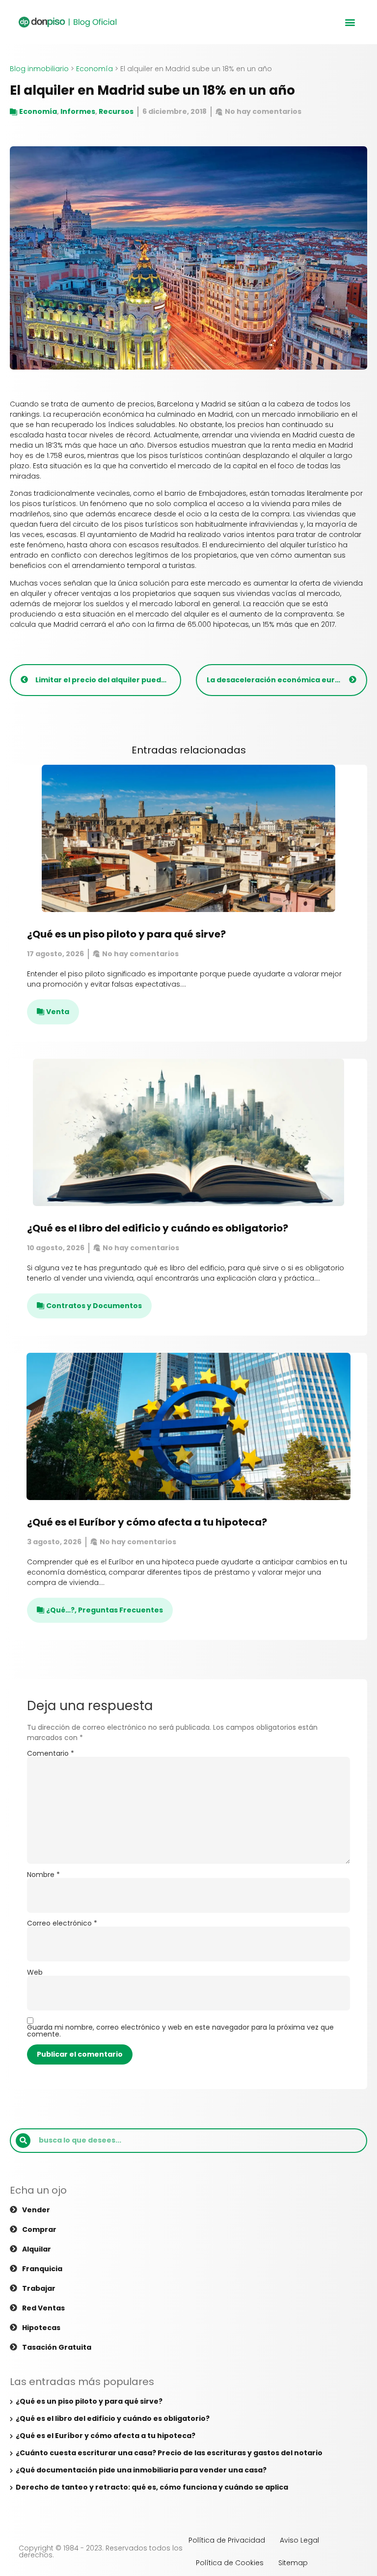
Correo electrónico (62, 1923)
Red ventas (43, 2308)
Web (35, 1972)
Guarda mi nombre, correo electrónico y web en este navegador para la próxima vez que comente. (180, 2031)
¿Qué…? (60, 1610)
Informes (78, 111)
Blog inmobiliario (39, 69)
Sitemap (293, 2563)
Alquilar (37, 2249)
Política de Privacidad (227, 2540)
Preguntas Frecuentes (121, 1610)
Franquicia (42, 2269)
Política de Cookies (230, 2563)
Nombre (43, 1875)
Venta (58, 1012)
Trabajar (39, 2288)
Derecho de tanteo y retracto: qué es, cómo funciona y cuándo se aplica (152, 2487)
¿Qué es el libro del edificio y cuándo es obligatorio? (158, 1228)
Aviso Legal (299, 2540)
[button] (350, 22)
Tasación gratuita (57, 2347)
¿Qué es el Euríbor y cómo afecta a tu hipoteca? (147, 1522)
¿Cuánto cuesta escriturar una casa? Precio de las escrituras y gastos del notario (169, 2453)
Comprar (39, 2229)
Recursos (116, 111)
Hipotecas (41, 2328)
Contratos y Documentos (94, 1306)
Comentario (51, 1753)
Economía (94, 69)
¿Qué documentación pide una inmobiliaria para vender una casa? (141, 2470)
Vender (36, 2210)
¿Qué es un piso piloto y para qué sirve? (126, 934)
